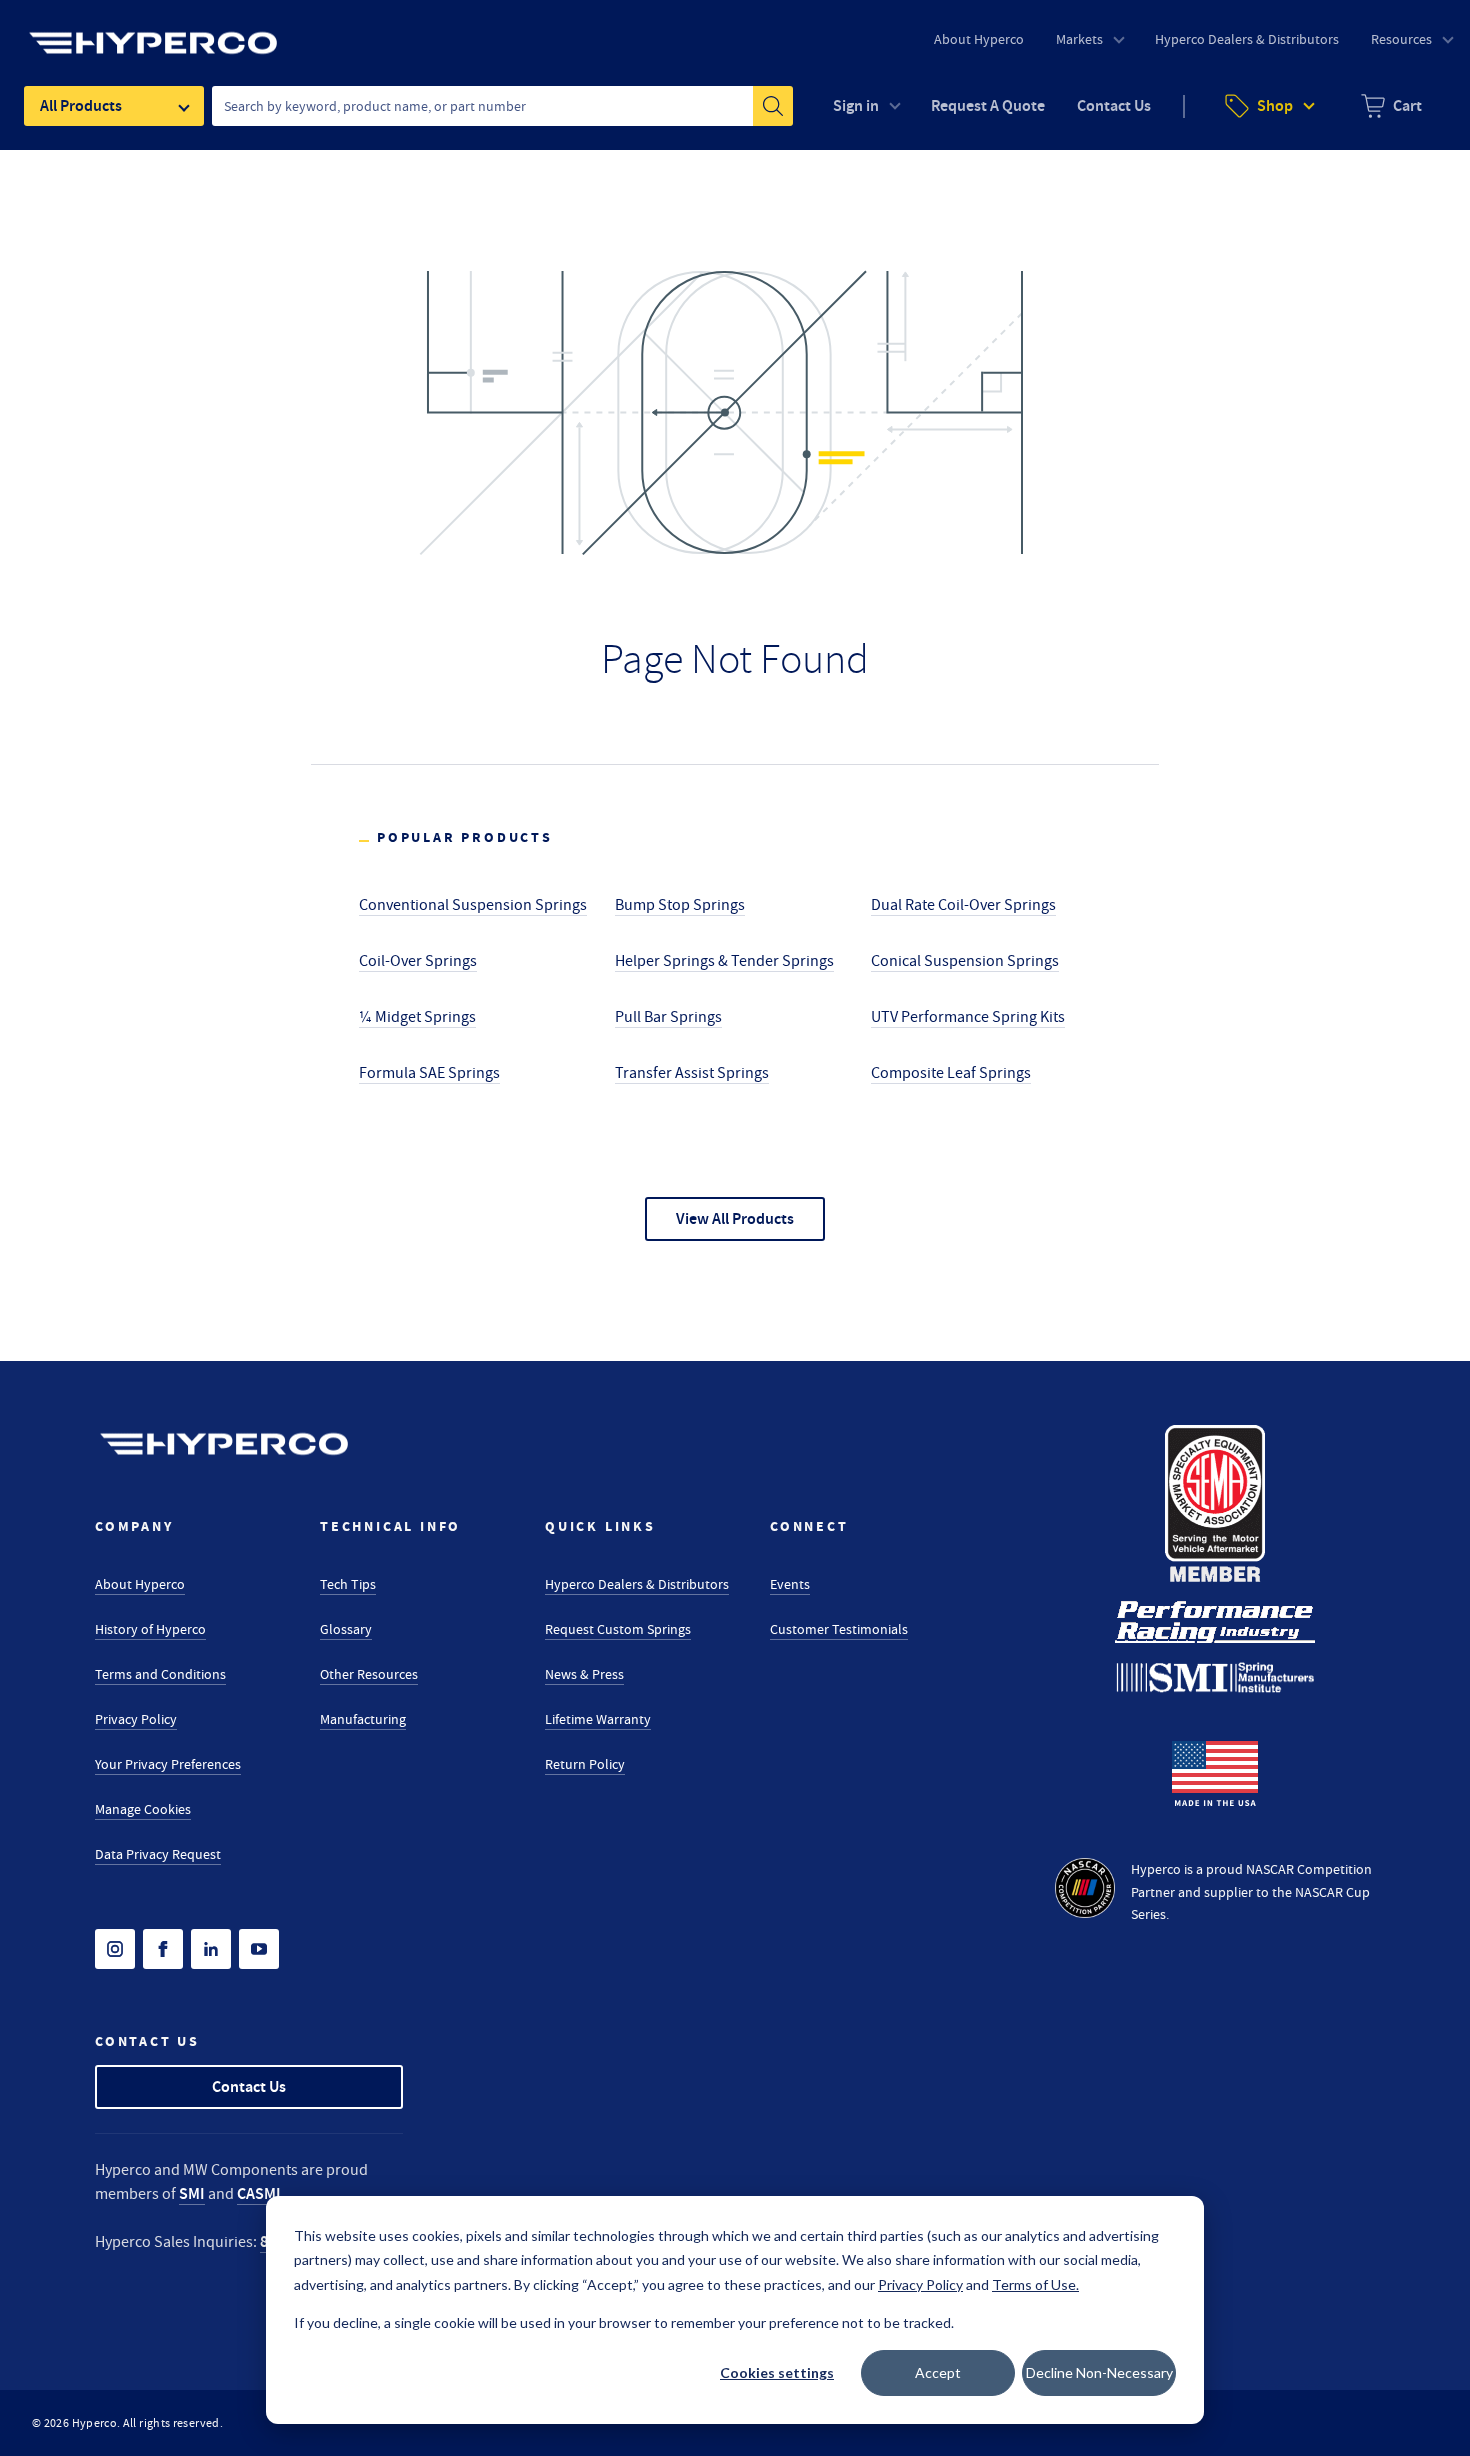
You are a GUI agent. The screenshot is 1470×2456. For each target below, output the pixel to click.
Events (790, 1584)
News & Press (584, 1674)
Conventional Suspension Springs (473, 905)
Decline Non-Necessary (1099, 2372)
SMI (192, 2193)
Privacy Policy (136, 1719)
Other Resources (369, 1674)
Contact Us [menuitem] (1114, 105)
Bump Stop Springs (680, 905)
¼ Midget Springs (417, 1017)
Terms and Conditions (160, 1674)
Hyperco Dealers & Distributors (637, 1584)
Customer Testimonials (839, 1629)
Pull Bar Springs (668, 1017)
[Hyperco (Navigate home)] (224, 1444)
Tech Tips (348, 1584)
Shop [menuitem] (1275, 105)
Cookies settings (777, 2372)
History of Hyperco (150, 1629)
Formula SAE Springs (429, 1073)
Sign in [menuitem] (856, 105)
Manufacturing (363, 1719)
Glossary (346, 1629)
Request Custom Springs (618, 1629)
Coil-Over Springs (418, 961)
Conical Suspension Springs (965, 961)
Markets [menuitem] (1079, 39)
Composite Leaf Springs (951, 1073)
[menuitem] (1391, 106)
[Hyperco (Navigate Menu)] (153, 31)
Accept (938, 2372)
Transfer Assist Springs (692, 1073)
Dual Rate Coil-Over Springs (963, 905)
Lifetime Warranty (598, 1719)
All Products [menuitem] (81, 105)
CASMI (259, 2193)
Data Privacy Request (158, 1854)
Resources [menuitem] (1401, 39)
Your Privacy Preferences (168, 1764)
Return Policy (585, 1764)
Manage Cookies (143, 1809)
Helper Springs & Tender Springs (724, 961)
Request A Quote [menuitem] (988, 105)
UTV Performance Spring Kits (968, 1017)
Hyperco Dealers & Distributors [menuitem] (1247, 39)
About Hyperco (140, 1584)
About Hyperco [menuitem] (979, 39)
